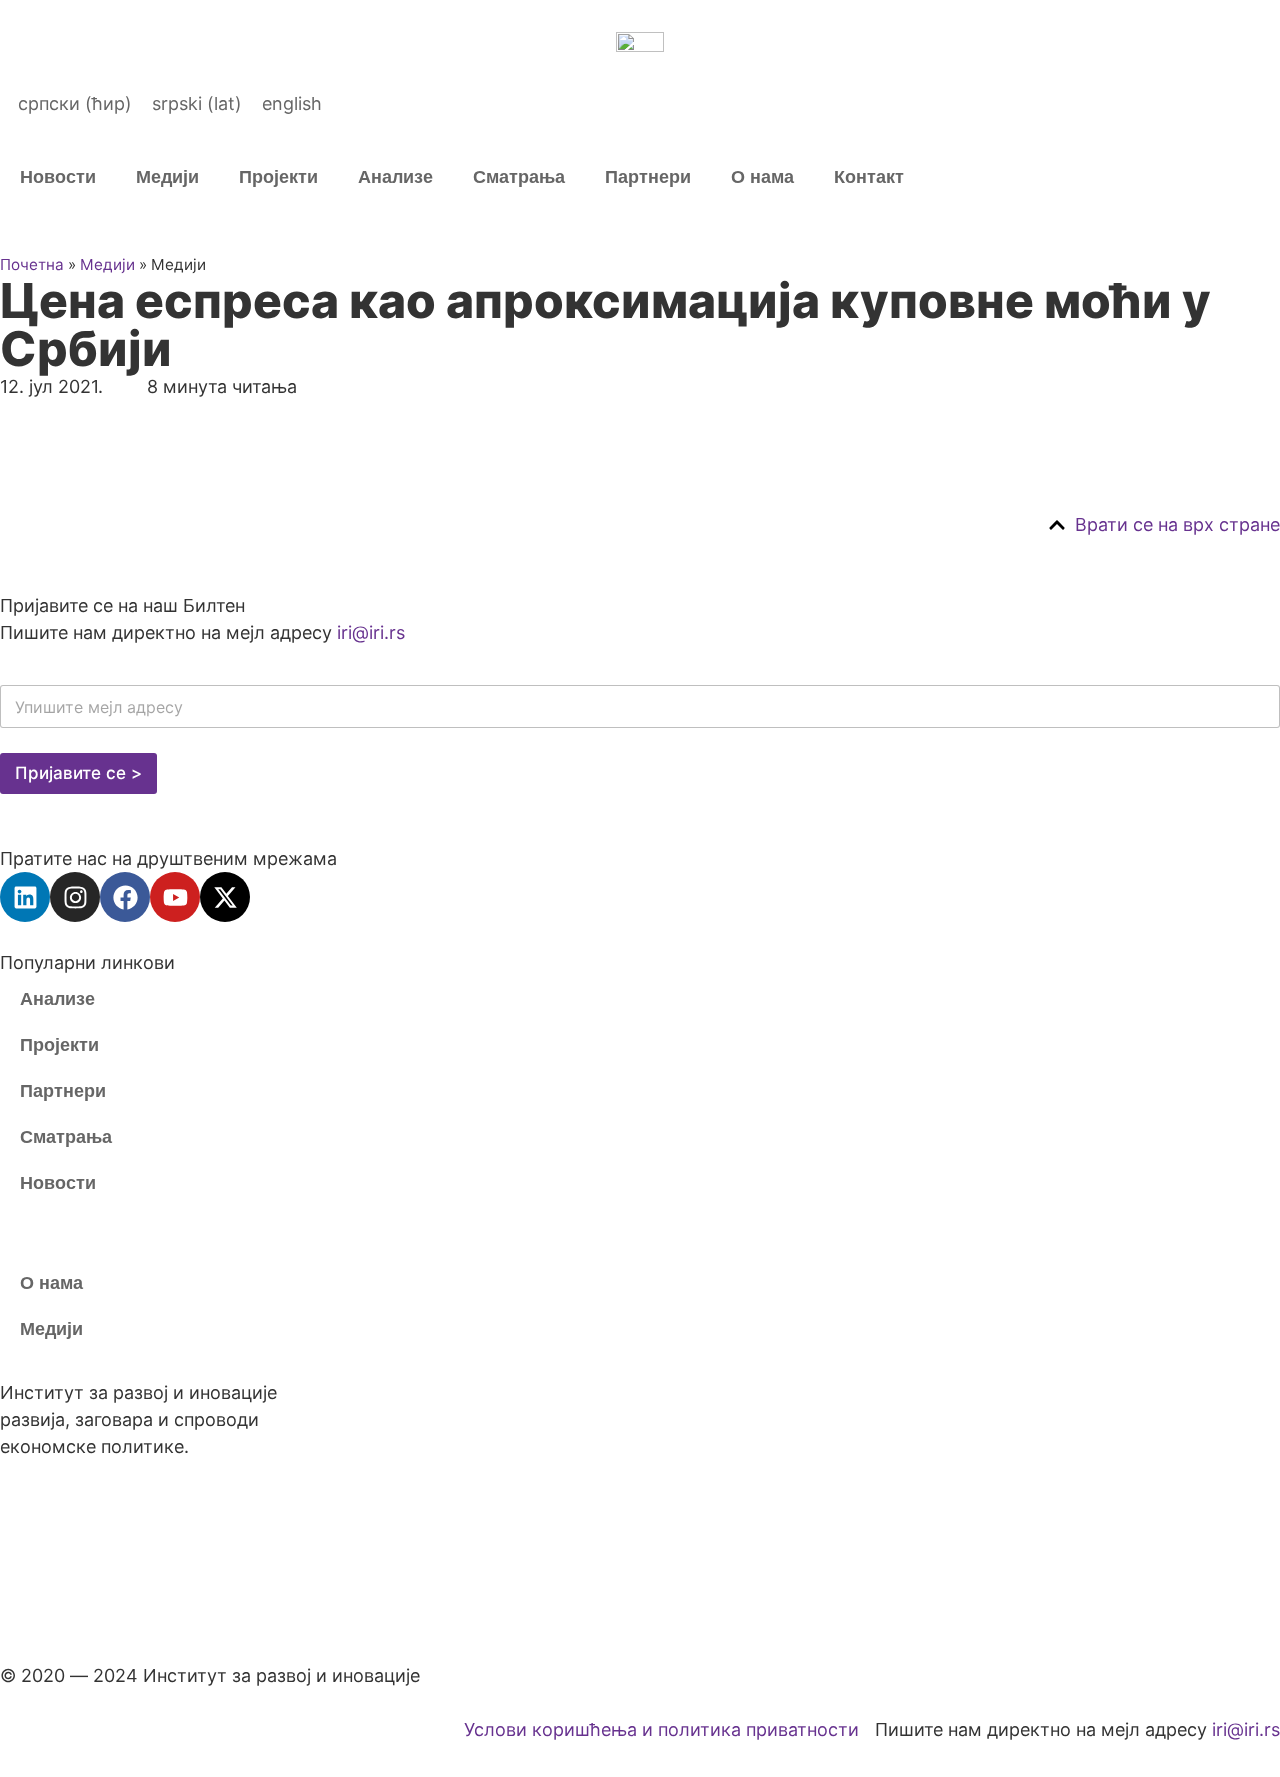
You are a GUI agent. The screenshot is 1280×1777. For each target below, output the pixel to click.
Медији (167, 177)
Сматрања (519, 177)
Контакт (869, 177)
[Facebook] (125, 897)
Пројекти (278, 177)
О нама (762, 177)
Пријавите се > (78, 773)
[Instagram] (75, 897)
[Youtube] (175, 897)
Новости (58, 177)
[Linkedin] (25, 897)
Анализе (395, 177)
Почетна (32, 264)
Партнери (648, 177)
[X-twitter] (225, 897)
